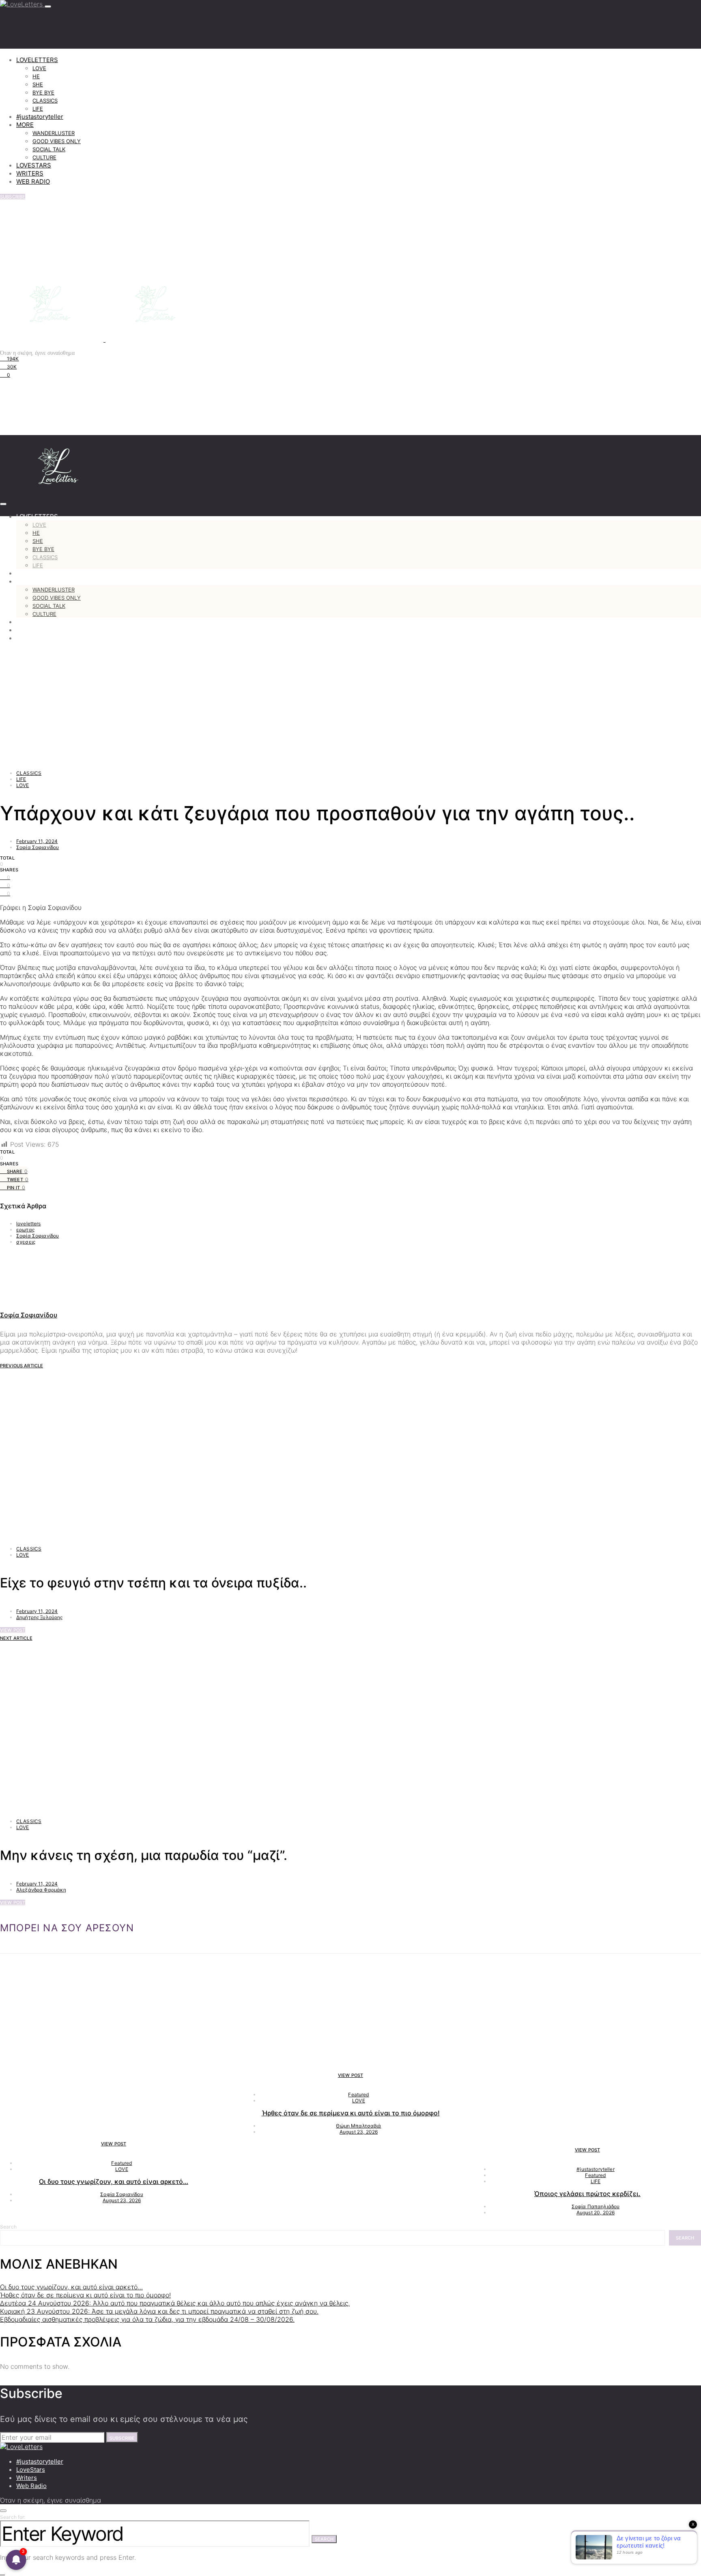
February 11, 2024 (37, 841)
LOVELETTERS (37, 60)
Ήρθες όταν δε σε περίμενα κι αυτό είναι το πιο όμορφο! (351, 2113)
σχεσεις (26, 1242)
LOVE (39, 68)
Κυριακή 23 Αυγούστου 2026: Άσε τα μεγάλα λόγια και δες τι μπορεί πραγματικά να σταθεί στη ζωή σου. (159, 2311)
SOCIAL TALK (49, 149)
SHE (38, 84)
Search (8, 2227)
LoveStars (31, 2470)
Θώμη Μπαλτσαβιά (358, 2126)
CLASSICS (45, 101)
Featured (121, 2163)
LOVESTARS (34, 165)
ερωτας (25, 1230)
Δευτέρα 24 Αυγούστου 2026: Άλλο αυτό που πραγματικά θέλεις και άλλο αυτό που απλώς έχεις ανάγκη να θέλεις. (175, 2303)
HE (36, 76)
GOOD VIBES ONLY (57, 141)
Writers (27, 2478)
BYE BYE (43, 92)
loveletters (29, 1224)
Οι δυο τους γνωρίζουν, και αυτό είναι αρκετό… (114, 2181)
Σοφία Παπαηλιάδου (596, 2206)
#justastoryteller (40, 117)
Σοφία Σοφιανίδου (38, 847)
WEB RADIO (33, 181)
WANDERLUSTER (54, 133)
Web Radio (31, 2486)
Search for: (13, 2517)
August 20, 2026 (596, 2212)
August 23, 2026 (122, 2200)
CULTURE (44, 157)
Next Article (16, 1638)
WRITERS (30, 173)
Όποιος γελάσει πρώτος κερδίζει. (587, 2194)
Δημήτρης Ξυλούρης (40, 1617)
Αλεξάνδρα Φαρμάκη (41, 1890)
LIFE (38, 109)
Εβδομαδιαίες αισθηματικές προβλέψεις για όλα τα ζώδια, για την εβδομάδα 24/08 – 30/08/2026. (147, 2319)
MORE (25, 125)
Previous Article (22, 1366)
